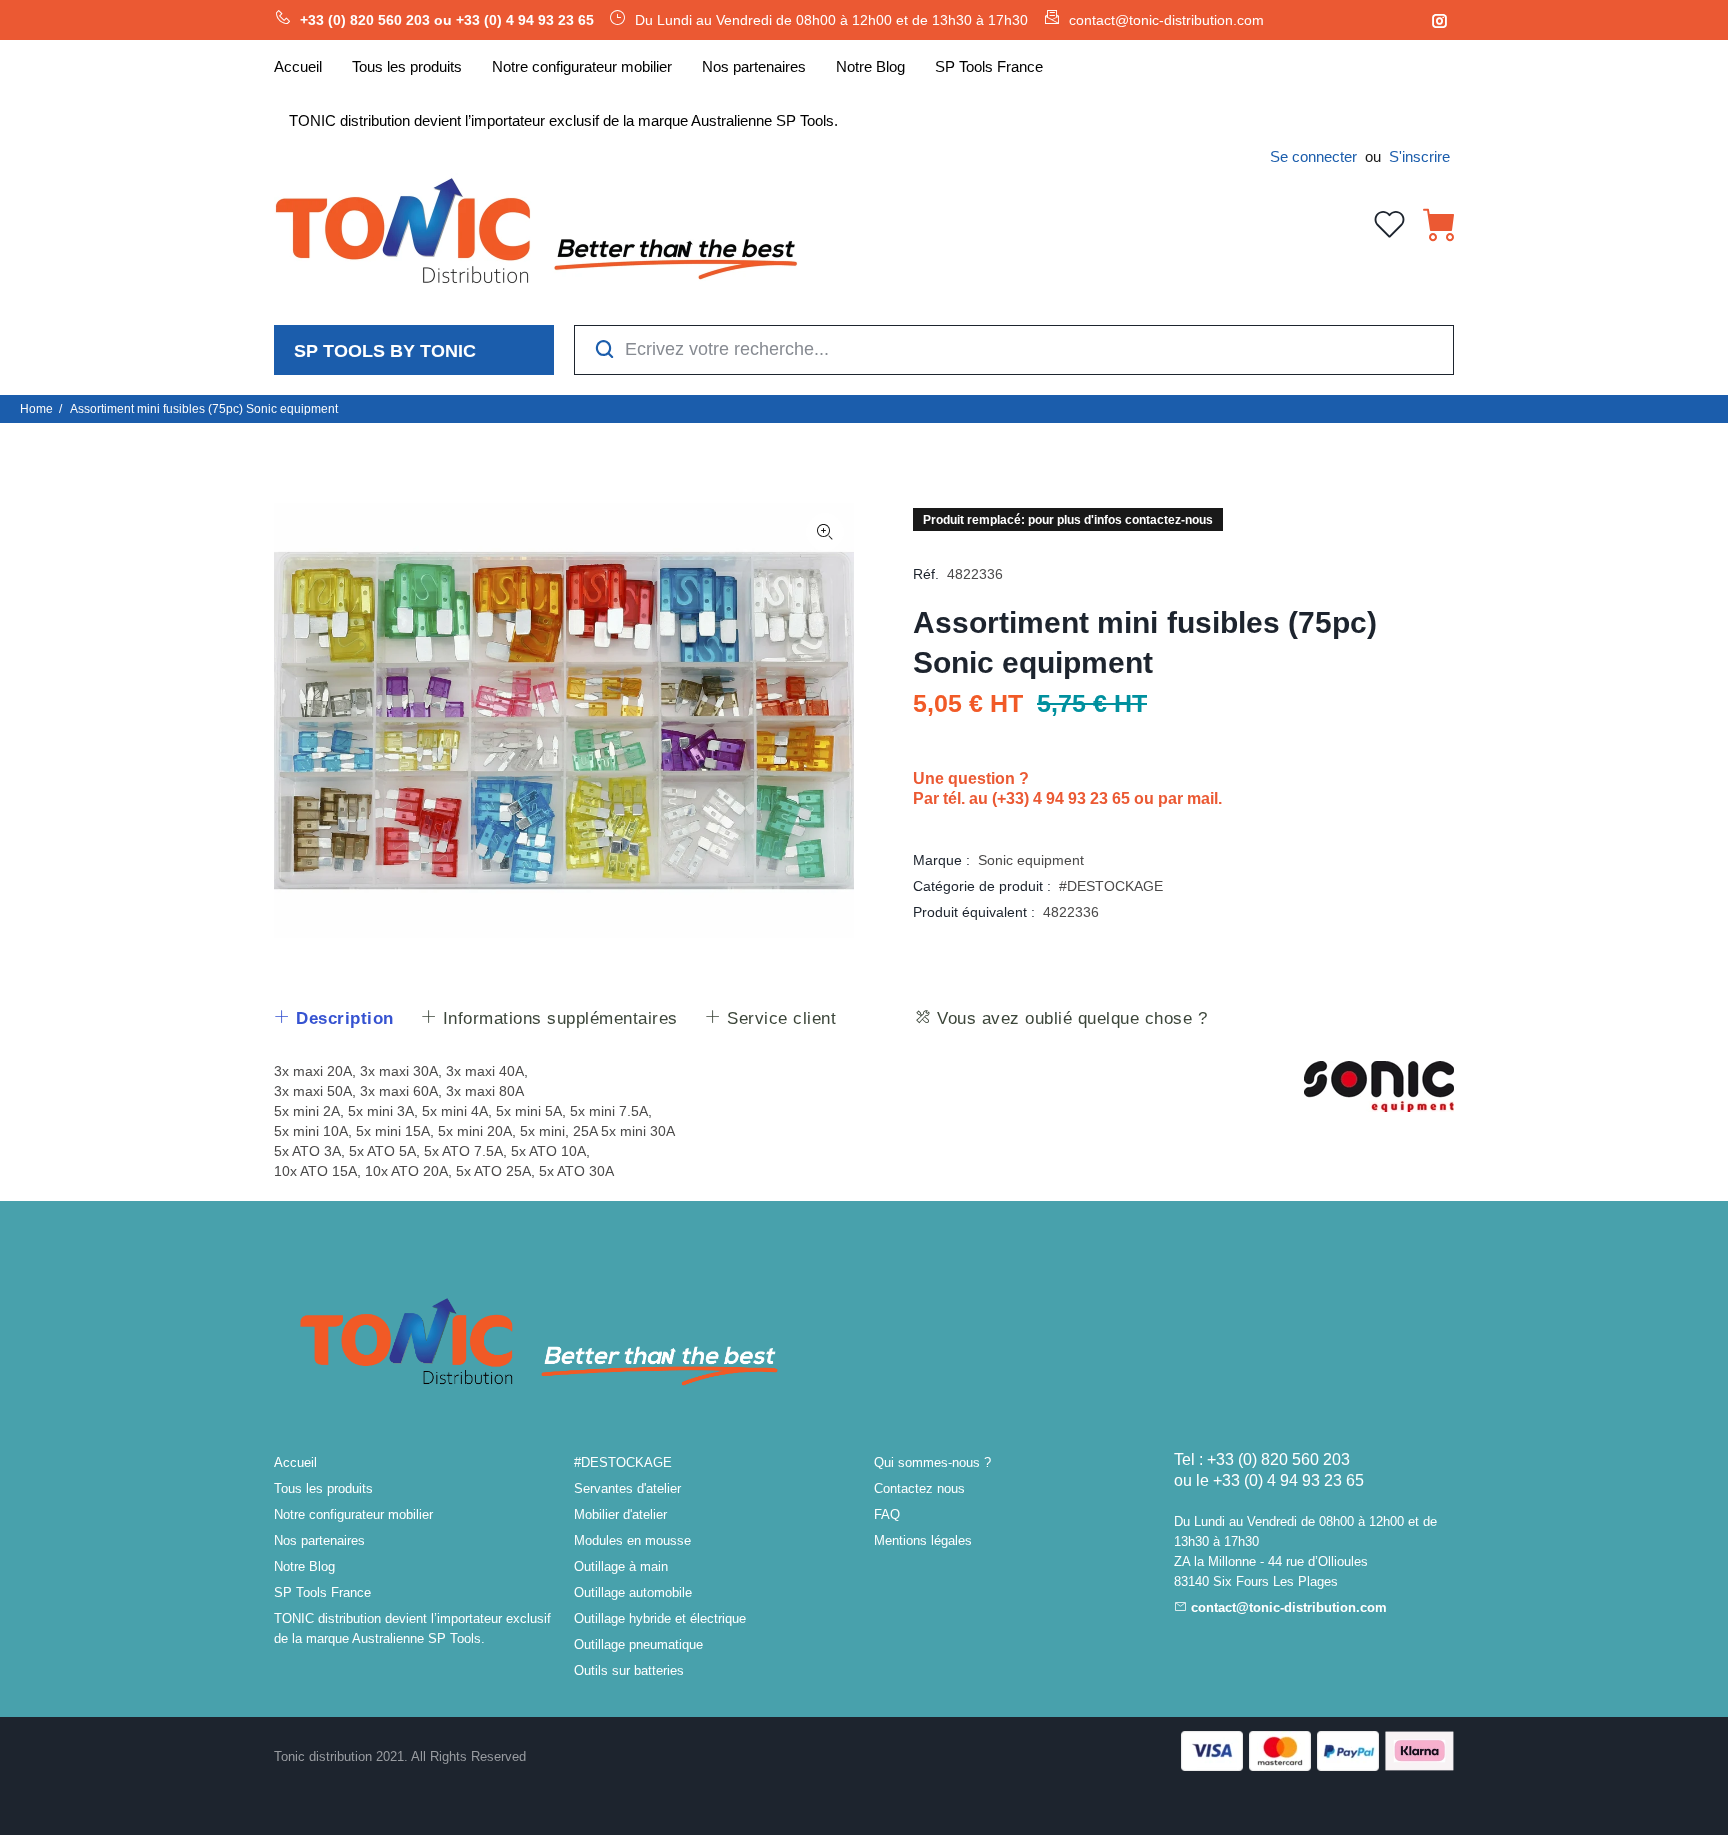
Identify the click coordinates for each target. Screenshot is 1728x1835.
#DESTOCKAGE (1111, 886)
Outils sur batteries (629, 1670)
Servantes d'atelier (627, 1488)
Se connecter (1313, 156)
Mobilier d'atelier (620, 1514)
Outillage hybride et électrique (660, 1618)
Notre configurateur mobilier (353, 1514)
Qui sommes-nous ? (932, 1462)
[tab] (333, 1019)
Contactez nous (919, 1488)
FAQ (887, 1514)
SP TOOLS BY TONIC (385, 351)
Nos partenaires (319, 1540)
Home (36, 409)
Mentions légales (923, 1540)
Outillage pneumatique (638, 1644)
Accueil (295, 1462)
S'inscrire (1419, 156)
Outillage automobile (633, 1592)
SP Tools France (322, 1592)
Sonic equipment (1031, 860)
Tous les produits (323, 1488)
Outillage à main (621, 1566)
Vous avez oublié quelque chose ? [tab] (1070, 1018)
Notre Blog (304, 1566)
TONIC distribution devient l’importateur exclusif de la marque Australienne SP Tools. (412, 1628)
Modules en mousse (632, 1540)
